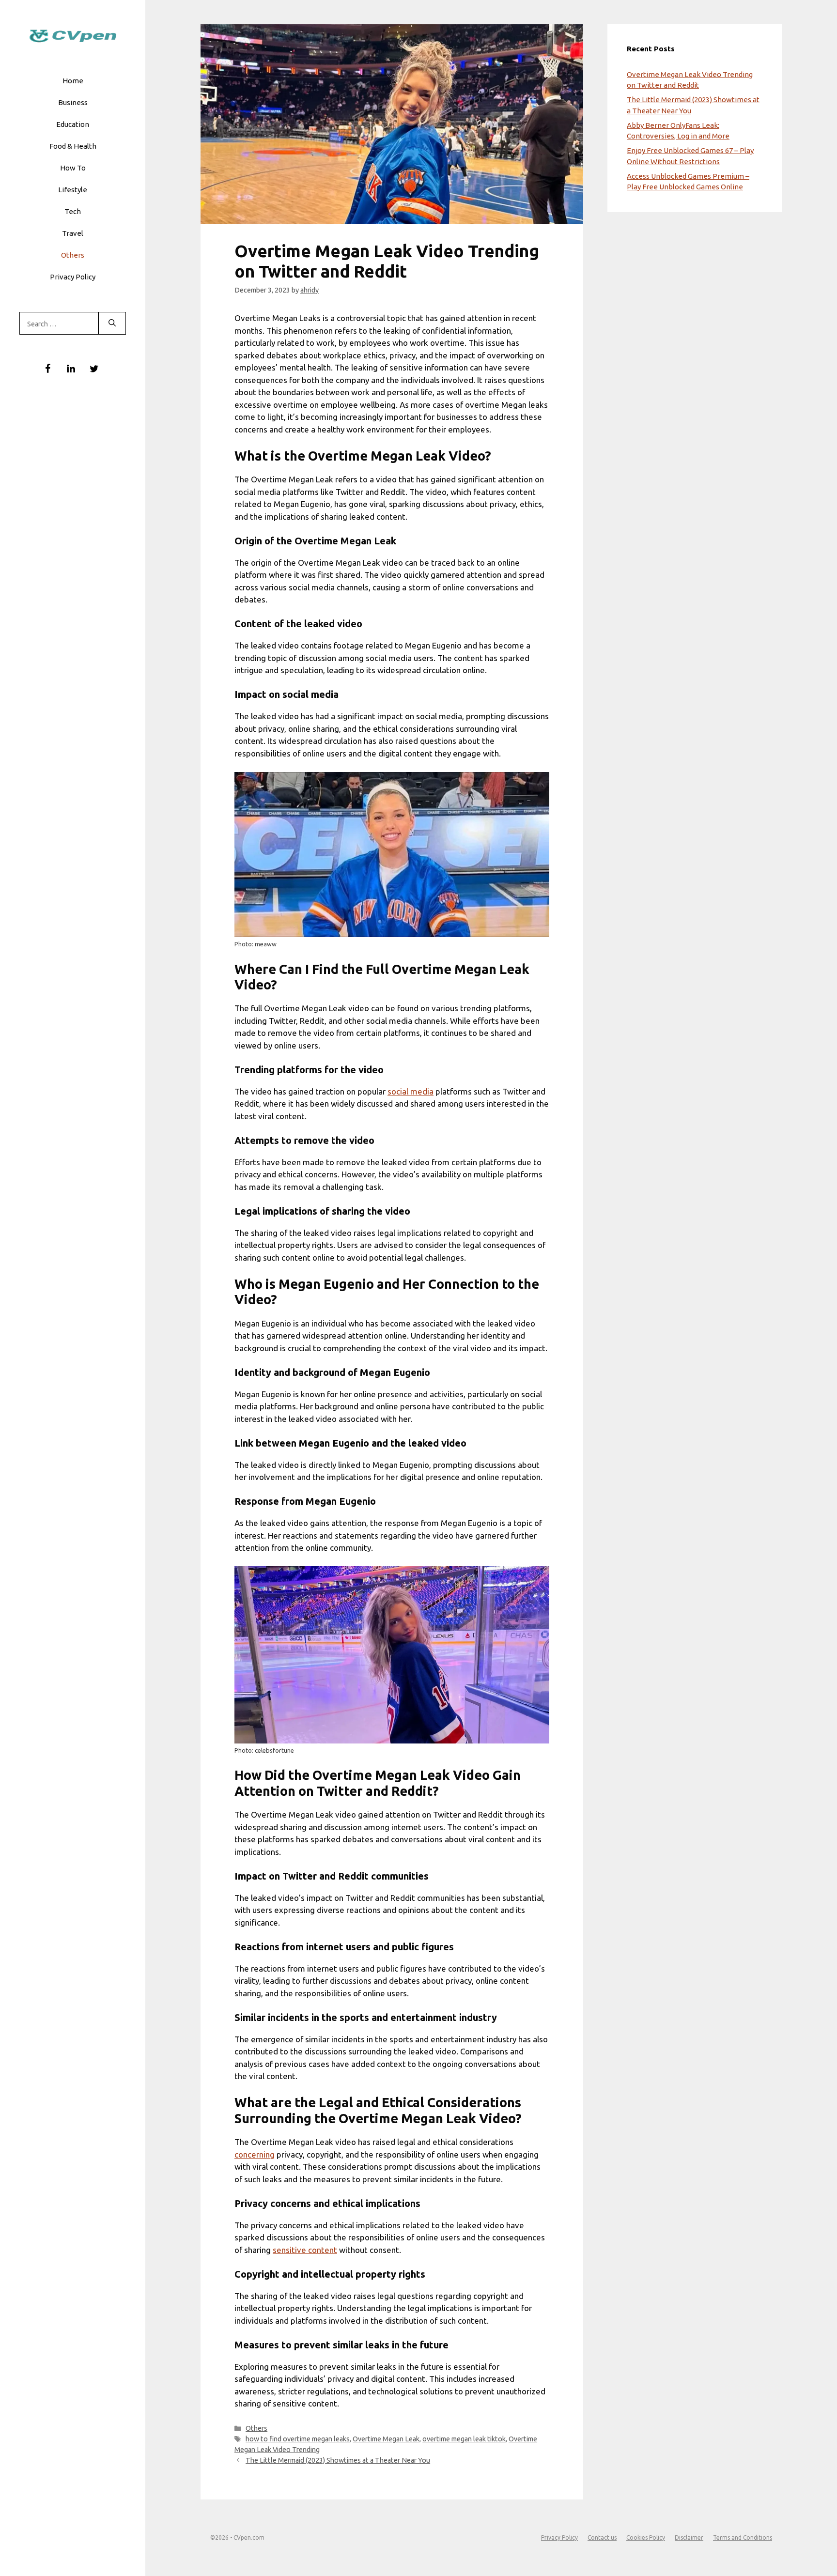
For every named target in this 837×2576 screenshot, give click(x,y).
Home (73, 81)
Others (73, 255)
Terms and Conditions (743, 2537)
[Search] (112, 324)
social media (411, 1091)
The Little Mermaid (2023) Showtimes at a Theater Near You (338, 2460)
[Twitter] (94, 369)
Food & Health (73, 146)
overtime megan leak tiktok (464, 2439)
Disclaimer (689, 2537)
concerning (255, 2154)
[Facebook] (47, 369)
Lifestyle (73, 190)
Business (73, 102)
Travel (73, 233)
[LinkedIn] (71, 369)
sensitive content (305, 2250)
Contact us (602, 2537)
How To (73, 168)
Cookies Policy (646, 2537)
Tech (73, 211)
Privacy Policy (73, 277)
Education (73, 124)
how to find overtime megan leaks (298, 2439)
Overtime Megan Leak (386, 2439)
